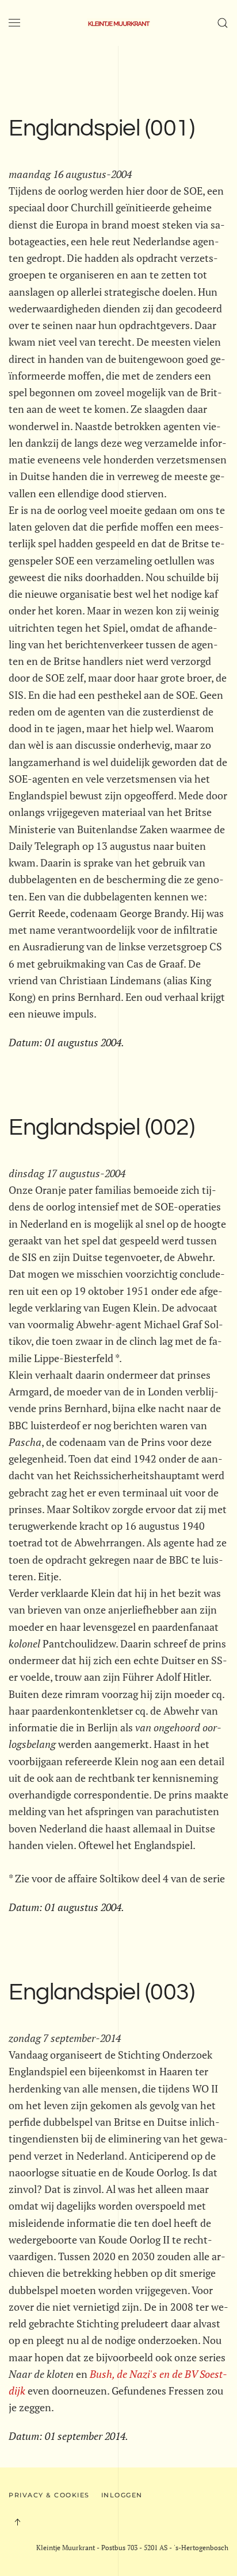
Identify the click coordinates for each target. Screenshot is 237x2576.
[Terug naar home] (118, 23)
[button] (14, 23)
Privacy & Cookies (49, 2495)
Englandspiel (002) (102, 1128)
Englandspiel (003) (102, 1993)
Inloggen (122, 2495)
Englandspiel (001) (102, 129)
